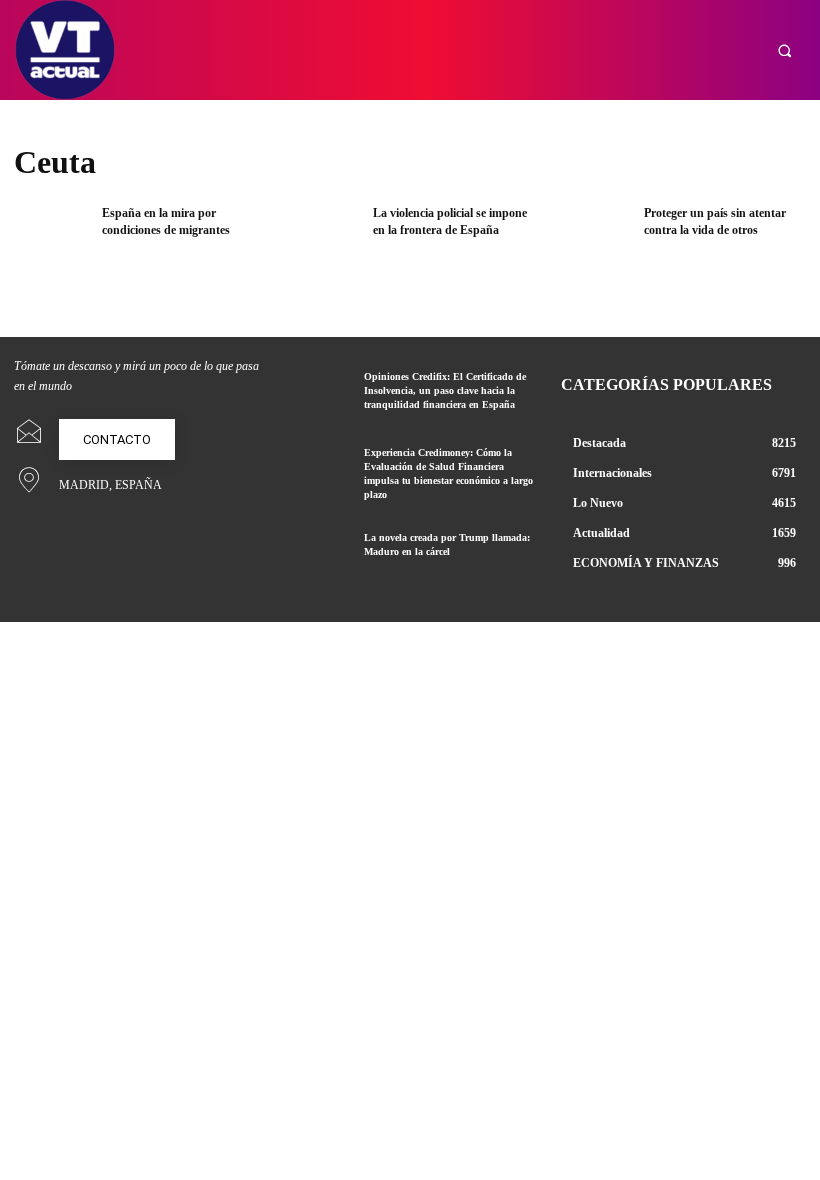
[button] (784, 50)
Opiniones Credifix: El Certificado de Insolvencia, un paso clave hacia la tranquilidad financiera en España (445, 390)
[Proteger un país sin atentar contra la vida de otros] (592, 239)
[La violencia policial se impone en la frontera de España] (322, 239)
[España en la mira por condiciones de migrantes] (51, 239)
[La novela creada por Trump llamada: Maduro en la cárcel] (317, 555)
